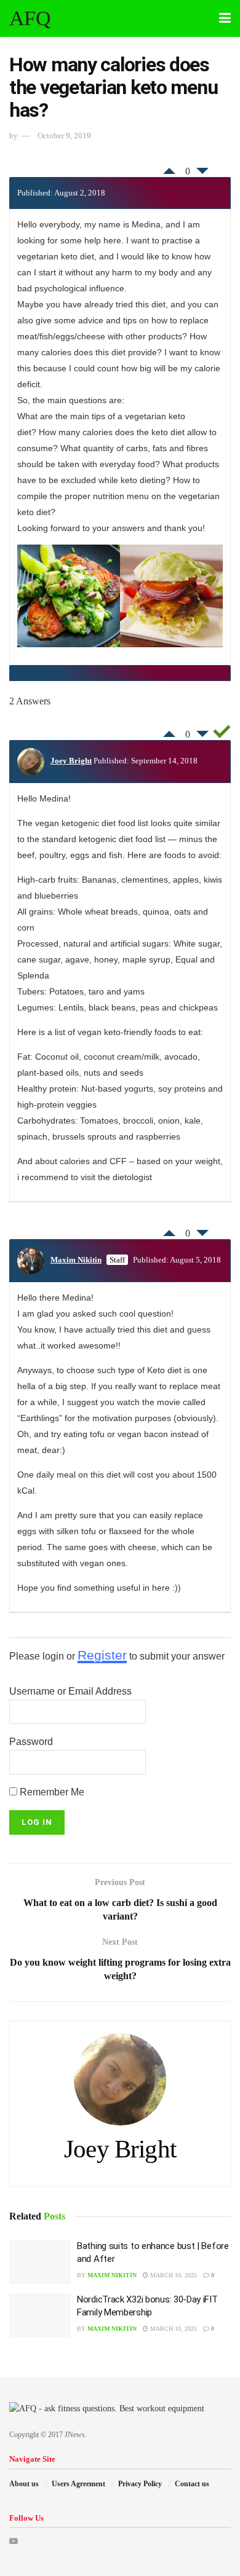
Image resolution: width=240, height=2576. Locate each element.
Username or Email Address (70, 1691)
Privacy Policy (140, 2484)
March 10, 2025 (173, 2275)
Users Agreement (78, 2484)
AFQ (30, 18)
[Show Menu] (225, 18)
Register (102, 1655)
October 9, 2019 (64, 136)
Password (31, 1742)
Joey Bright (71, 761)
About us (24, 2484)
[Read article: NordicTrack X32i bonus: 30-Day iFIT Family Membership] (40, 2315)
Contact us (192, 2484)
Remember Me (51, 1792)
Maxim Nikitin (76, 1260)
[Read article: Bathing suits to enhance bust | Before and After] (40, 2262)
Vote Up (169, 168)
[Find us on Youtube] (14, 2541)
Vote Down (202, 174)
